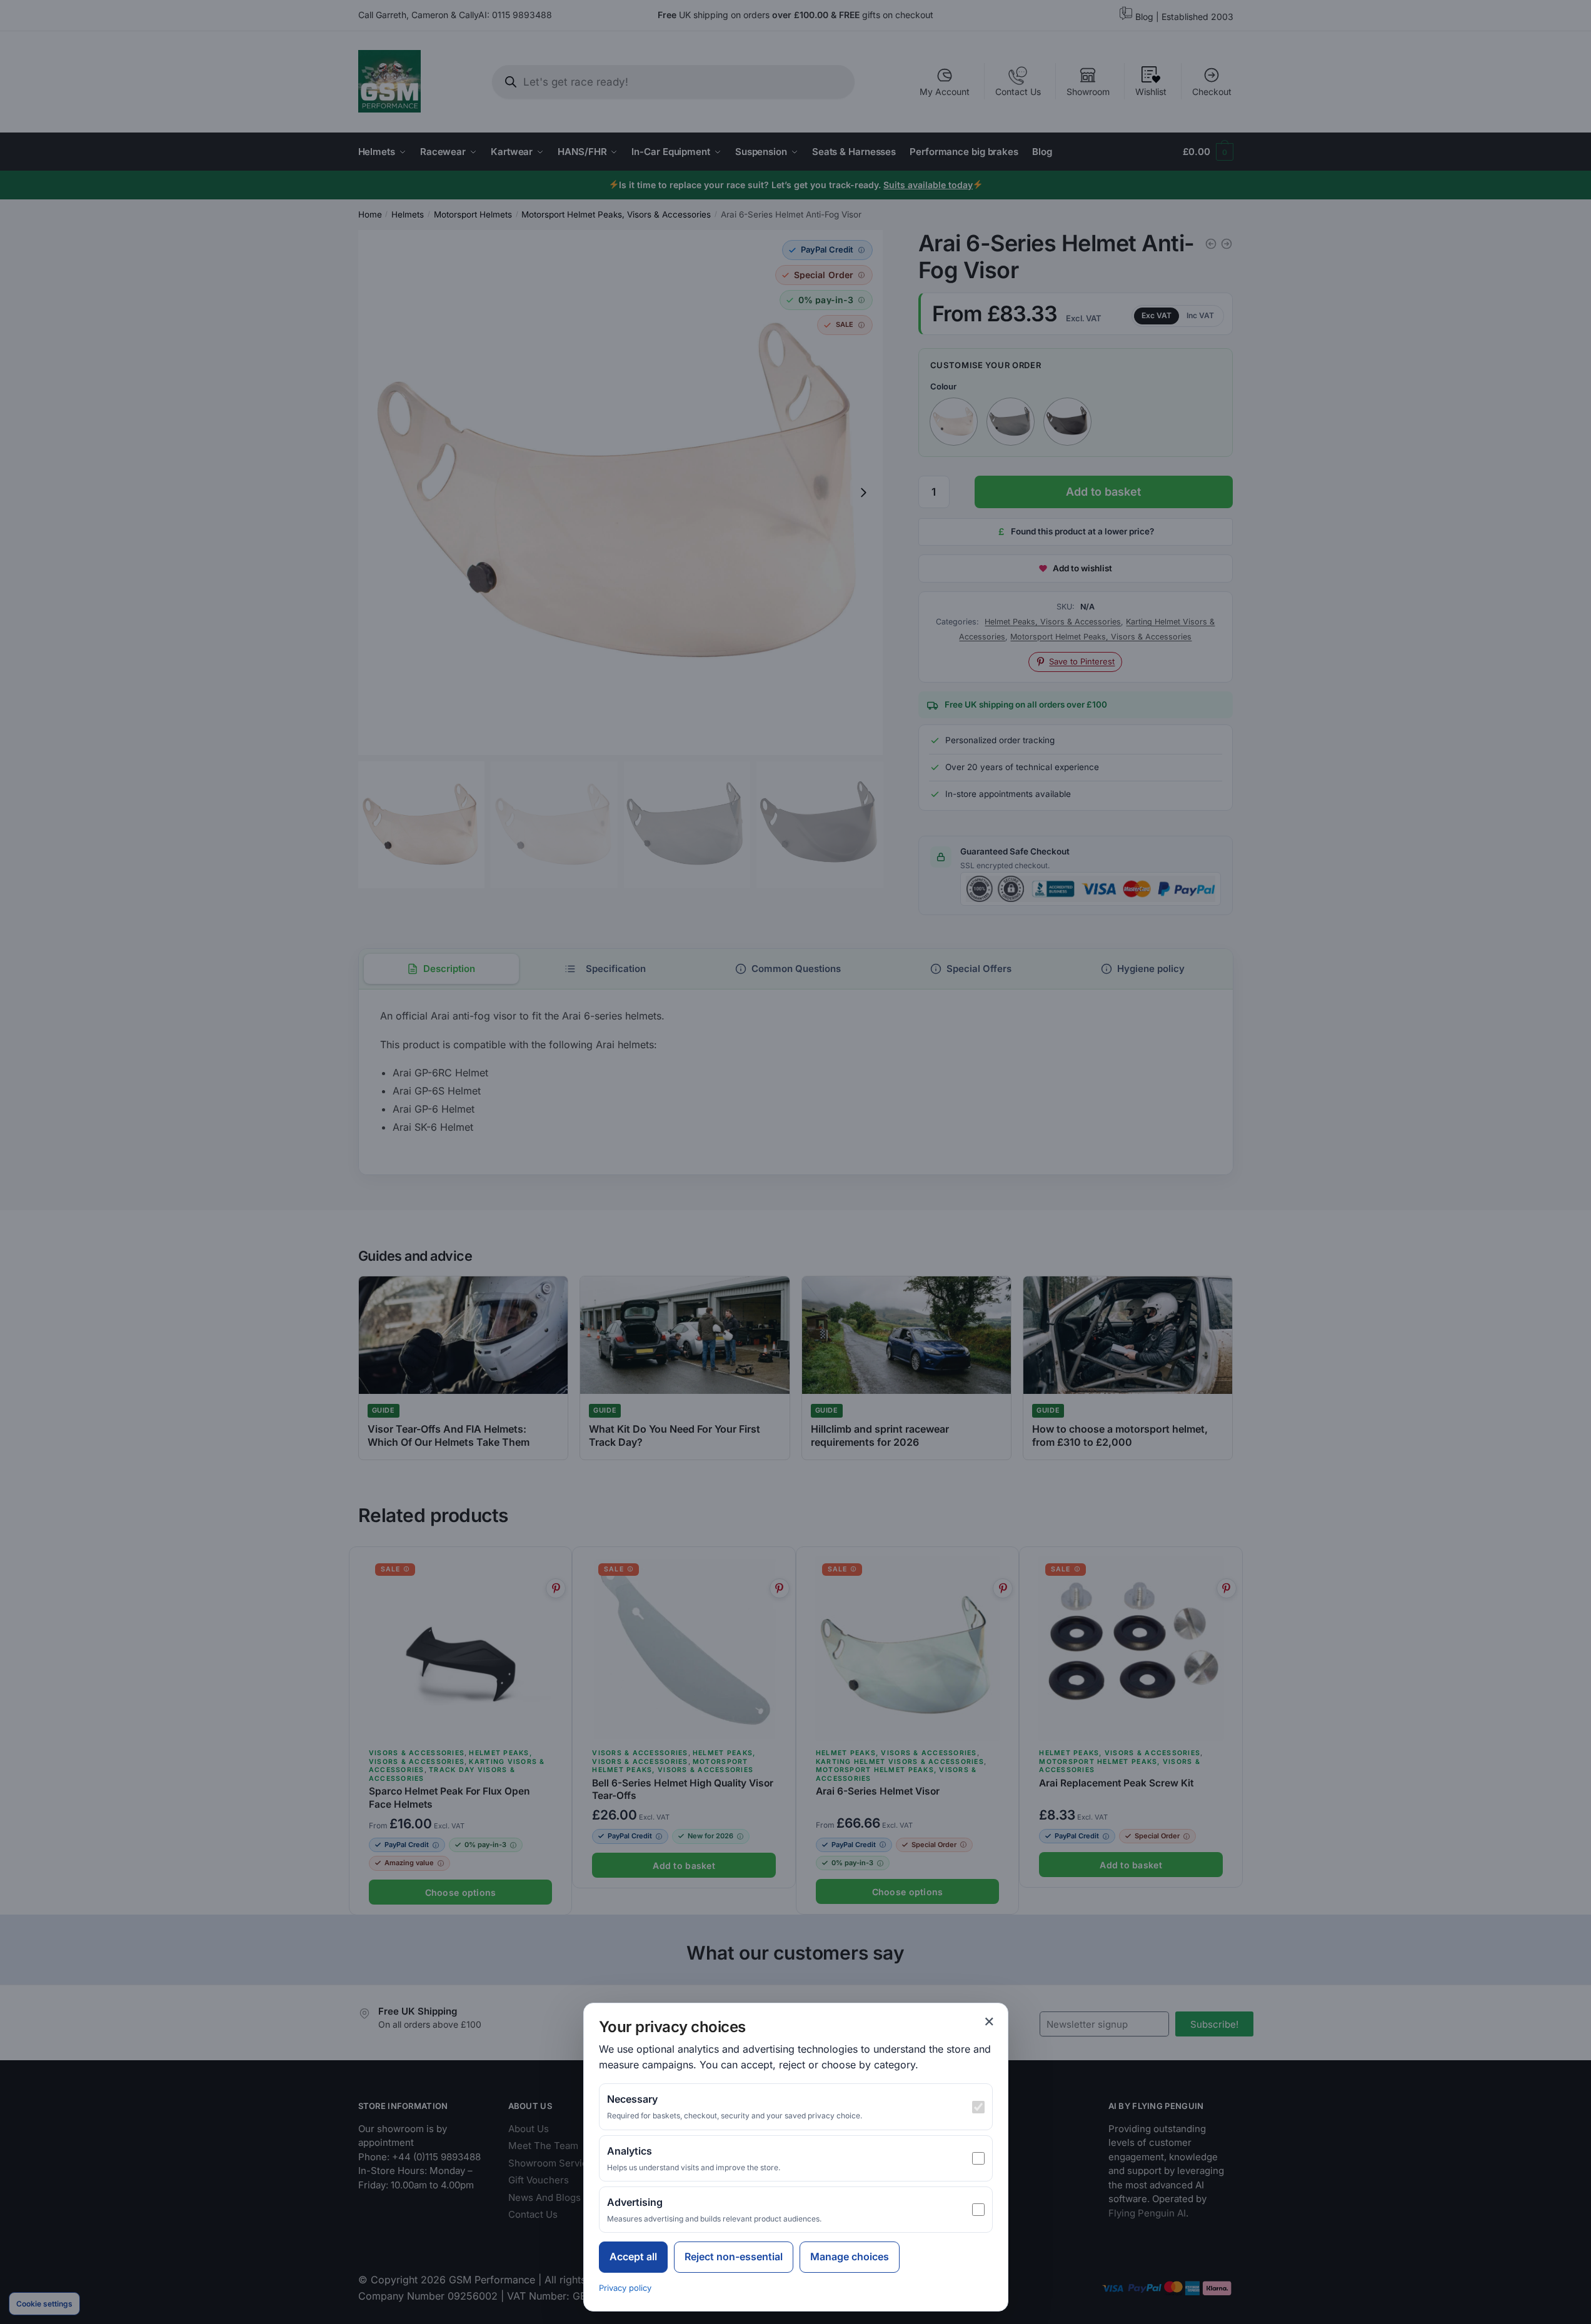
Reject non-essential (734, 2256)
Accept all (633, 2256)
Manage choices (850, 2256)
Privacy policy (625, 2288)
